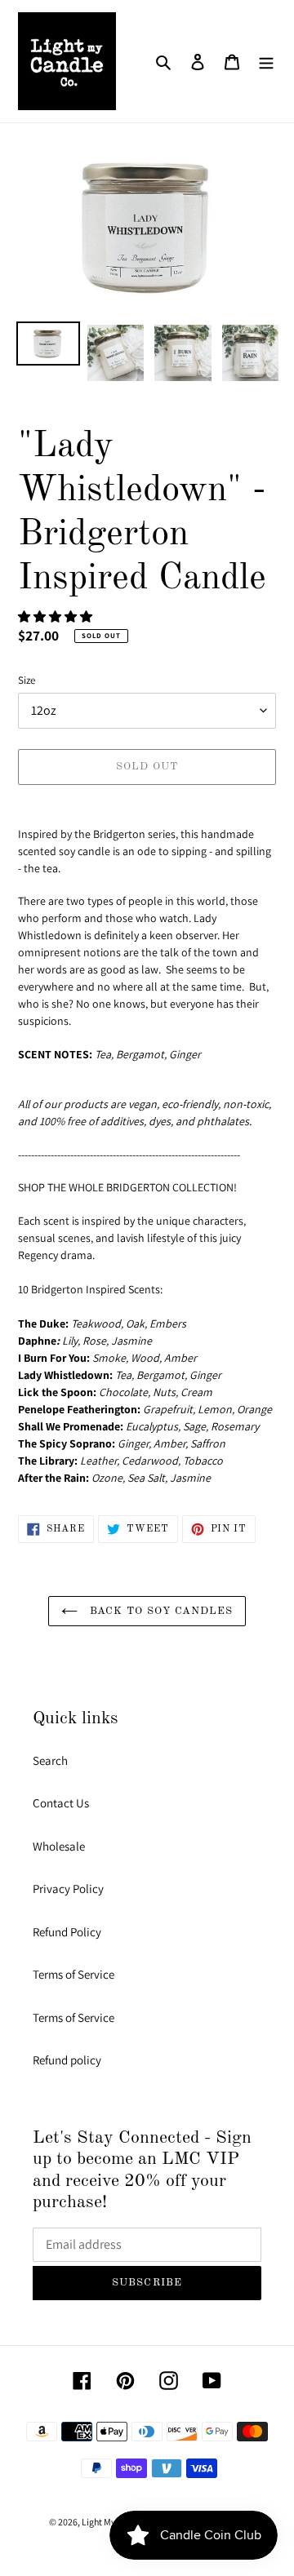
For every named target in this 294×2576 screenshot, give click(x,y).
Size (27, 680)
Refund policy (67, 2060)
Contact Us (61, 1803)
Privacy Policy (68, 1889)
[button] (56, 616)
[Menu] (266, 62)
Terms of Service (73, 1974)
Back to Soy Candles (159, 1611)
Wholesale (59, 1846)
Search (50, 1760)
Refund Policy (67, 1932)
